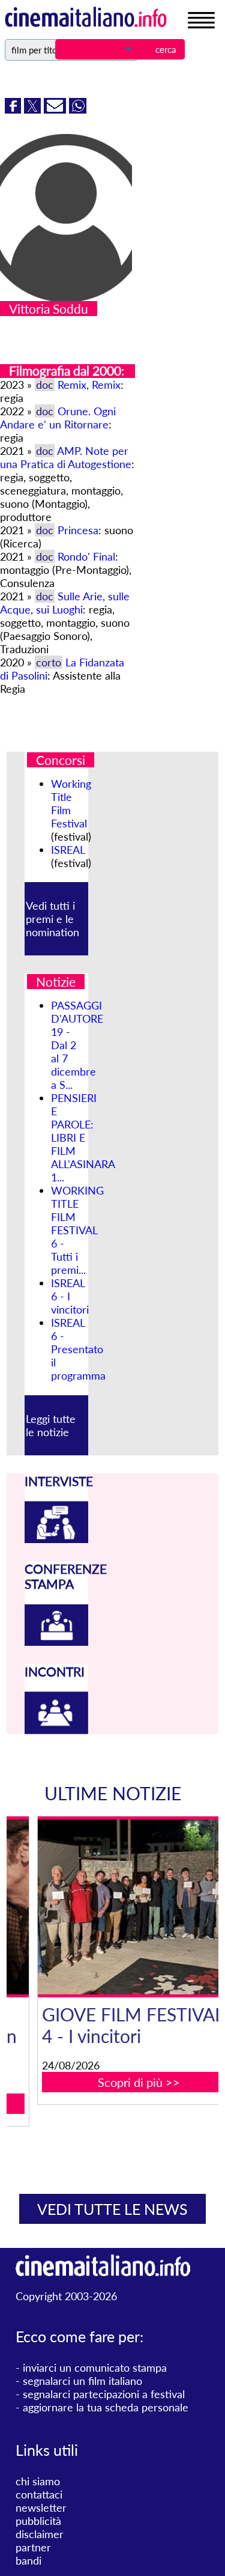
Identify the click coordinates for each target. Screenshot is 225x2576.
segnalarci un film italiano (82, 2381)
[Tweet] (34, 109)
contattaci (39, 2494)
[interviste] (56, 1539)
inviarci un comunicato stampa (95, 2367)
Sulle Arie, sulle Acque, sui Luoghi (65, 603)
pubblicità (38, 2521)
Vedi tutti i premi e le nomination (52, 919)
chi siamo (38, 2481)
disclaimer (40, 2534)
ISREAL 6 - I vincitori (70, 1296)
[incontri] (56, 1730)
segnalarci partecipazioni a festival (104, 2394)
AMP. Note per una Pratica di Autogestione (66, 457)
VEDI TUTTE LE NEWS (112, 2209)
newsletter (41, 2507)
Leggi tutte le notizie (51, 1425)
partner (33, 2547)
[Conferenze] (56, 1642)
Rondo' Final (86, 556)
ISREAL (68, 850)
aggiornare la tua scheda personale (106, 2407)
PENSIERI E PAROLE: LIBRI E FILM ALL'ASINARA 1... (83, 1137)
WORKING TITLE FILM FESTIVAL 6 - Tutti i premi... (77, 1230)
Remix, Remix (89, 385)
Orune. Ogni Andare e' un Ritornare (58, 418)
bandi (28, 2560)
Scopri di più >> (120, 2082)
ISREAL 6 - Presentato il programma (78, 1349)
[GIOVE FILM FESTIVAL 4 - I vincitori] (120, 1907)
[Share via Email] (56, 109)
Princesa (78, 530)
